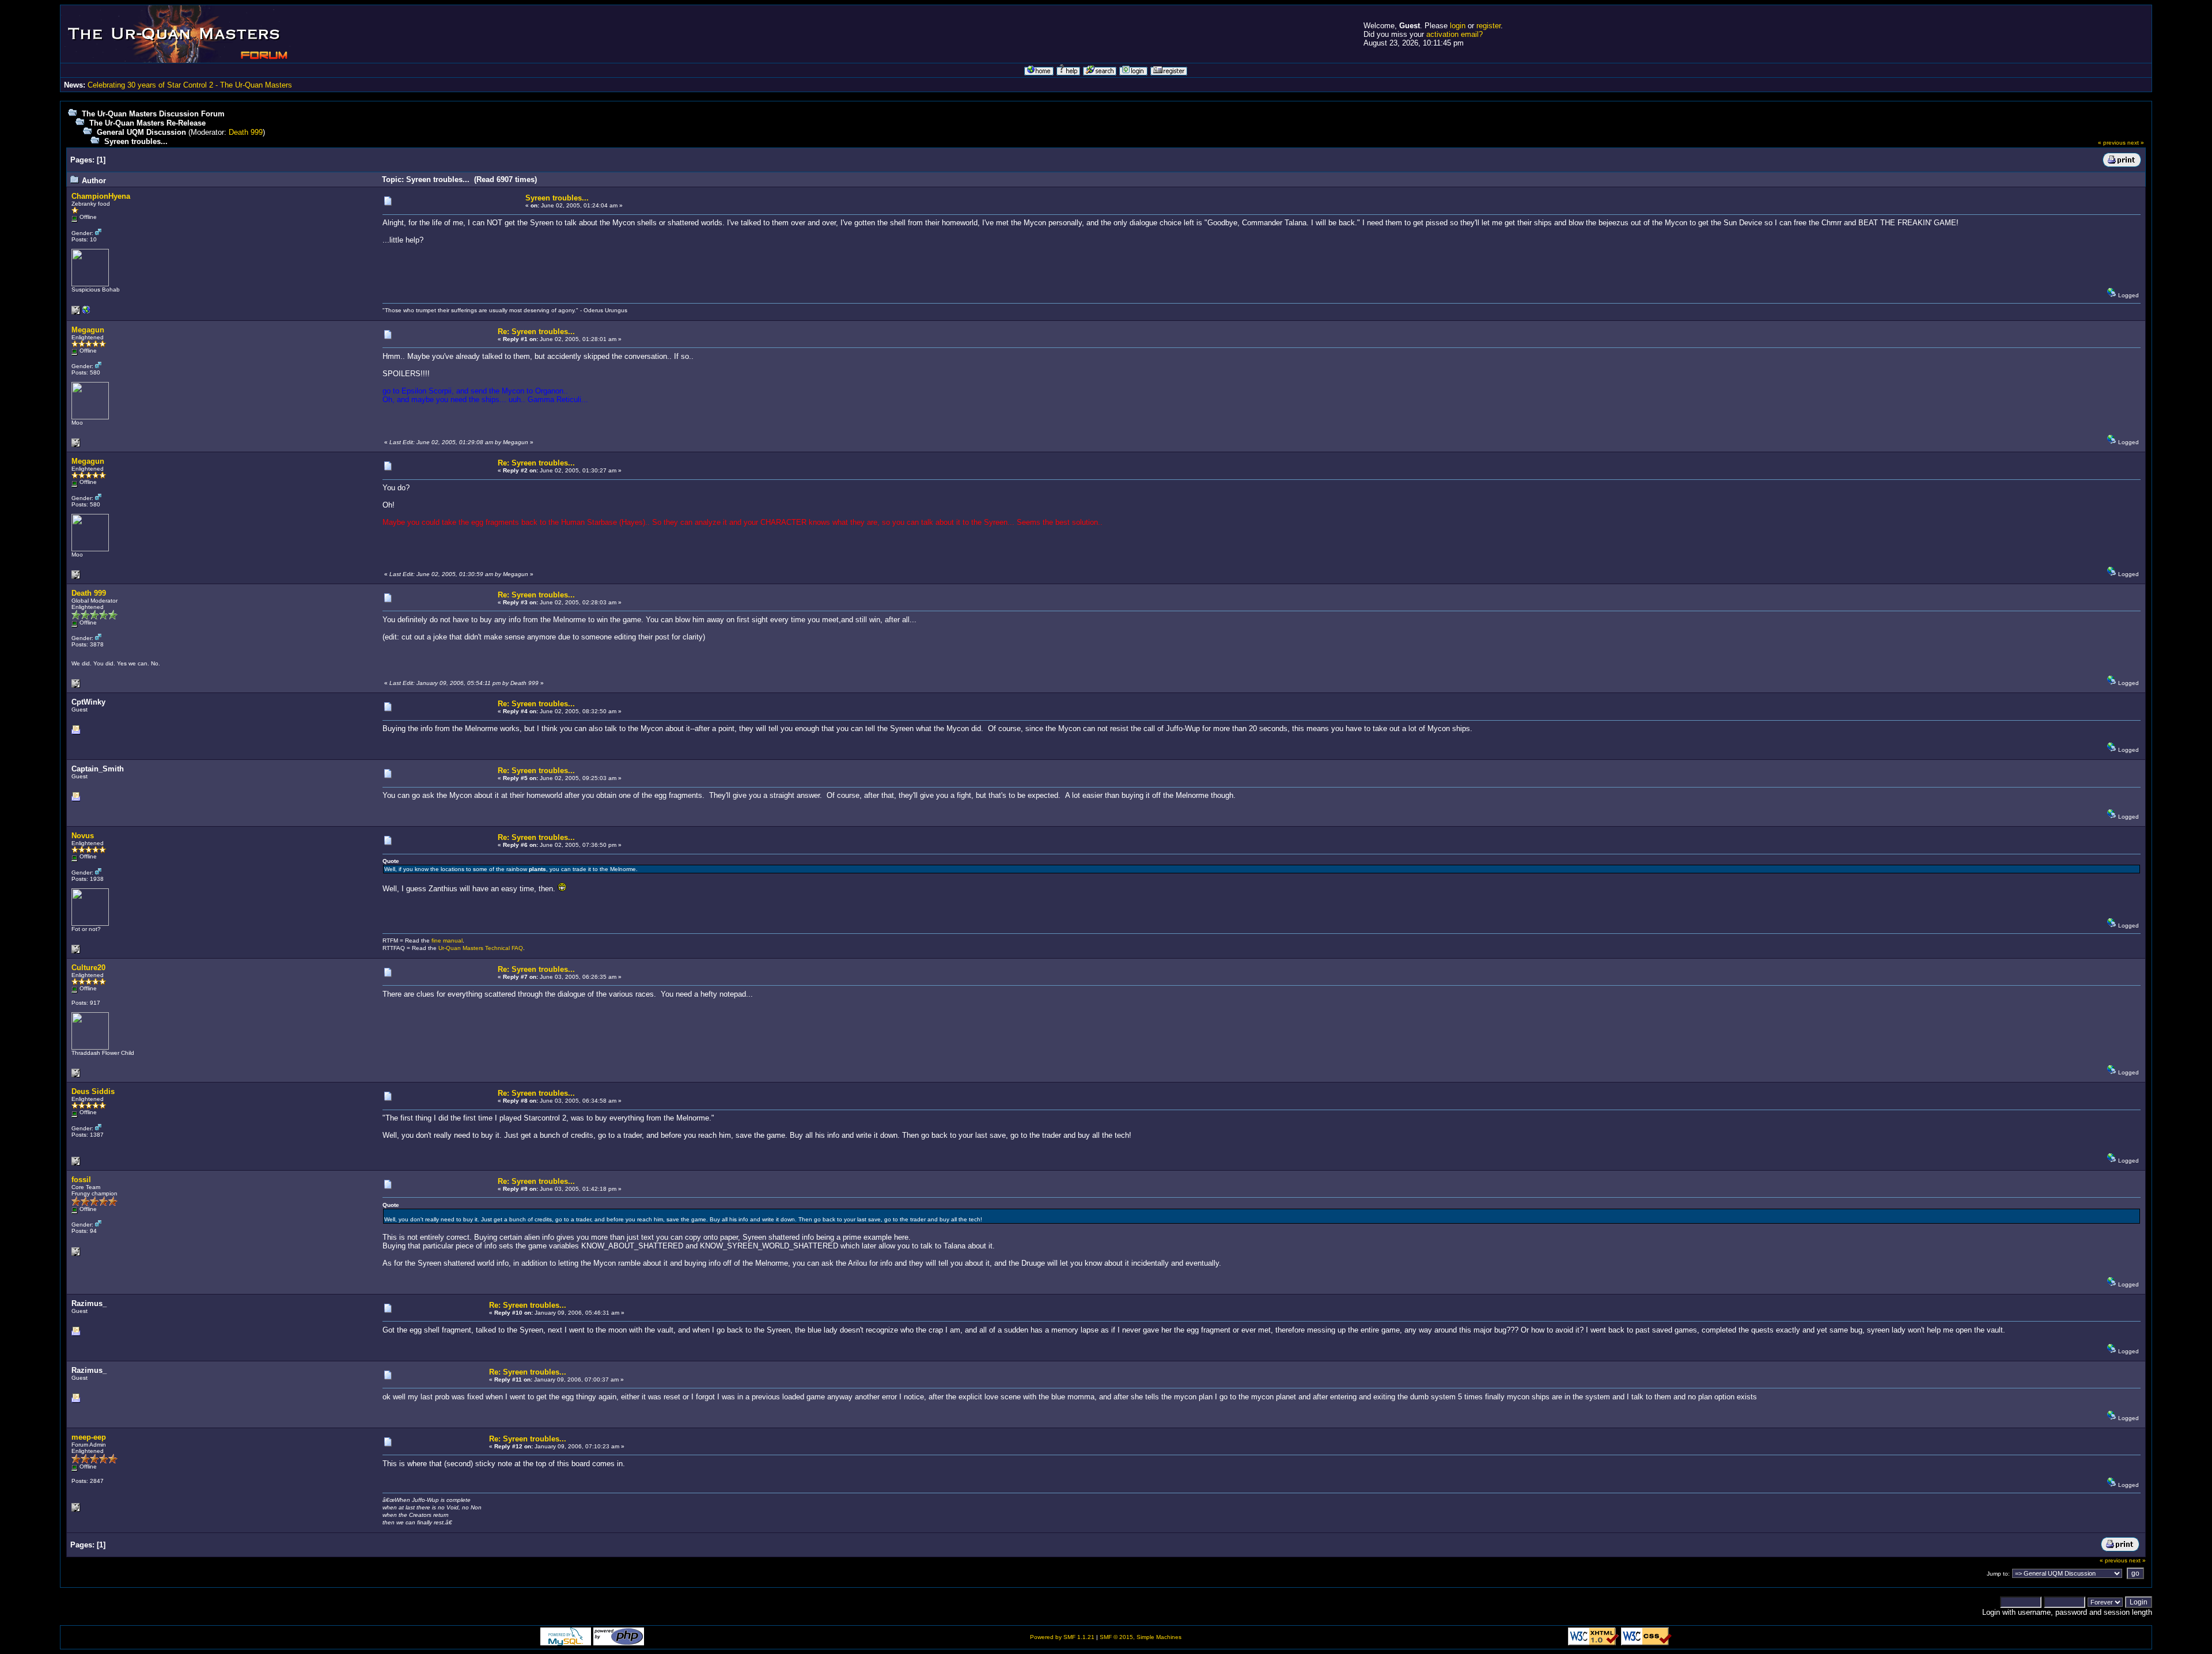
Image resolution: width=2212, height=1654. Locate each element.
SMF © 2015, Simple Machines (1141, 1637)
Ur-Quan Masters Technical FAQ (481, 948)
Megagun (88, 330)
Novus (83, 836)
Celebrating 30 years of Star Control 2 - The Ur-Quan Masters (190, 85)
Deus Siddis (93, 1091)
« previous (2112, 143)
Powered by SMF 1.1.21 (1062, 1637)
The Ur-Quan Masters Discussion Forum (153, 114)
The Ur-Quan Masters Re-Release (147, 123)
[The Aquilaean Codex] (86, 313)
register (1488, 26)
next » (2136, 143)
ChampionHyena (101, 196)
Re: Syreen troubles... (536, 332)
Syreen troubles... (136, 141)
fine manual (447, 940)
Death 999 (246, 132)
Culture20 (88, 968)
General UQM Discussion (141, 132)
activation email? (1455, 34)
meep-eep (89, 1437)
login (1458, 26)
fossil (81, 1180)
